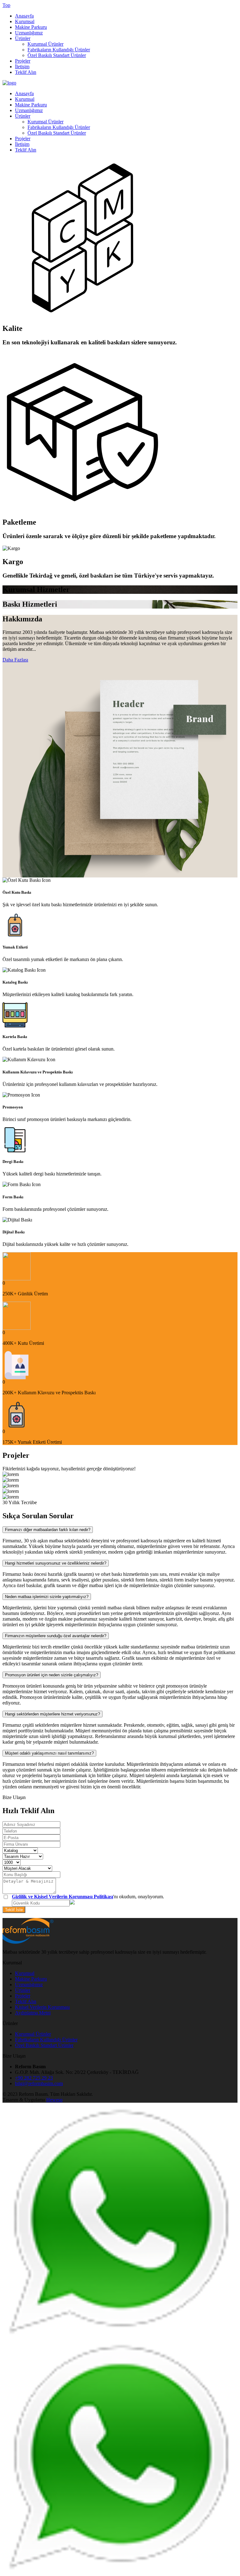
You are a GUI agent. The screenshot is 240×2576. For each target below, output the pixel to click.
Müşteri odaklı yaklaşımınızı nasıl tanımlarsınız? (49, 1753)
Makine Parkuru (31, 27)
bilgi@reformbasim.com (39, 2083)
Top (6, 5)
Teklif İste (14, 1910)
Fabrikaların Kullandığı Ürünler (59, 50)
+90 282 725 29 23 (34, 2078)
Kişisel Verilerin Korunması (42, 2007)
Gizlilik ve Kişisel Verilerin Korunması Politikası (62, 1897)
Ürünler (23, 38)
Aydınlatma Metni (33, 2013)
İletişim (22, 67)
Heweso (54, 2100)
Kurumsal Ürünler (45, 44)
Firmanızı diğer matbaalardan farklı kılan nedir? (48, 1530)
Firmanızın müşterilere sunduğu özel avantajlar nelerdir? (56, 1636)
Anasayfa (24, 16)
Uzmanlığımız (29, 33)
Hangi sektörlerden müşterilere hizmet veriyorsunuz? (52, 1714)
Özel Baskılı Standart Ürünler (57, 55)
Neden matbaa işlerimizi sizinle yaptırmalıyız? (47, 1597)
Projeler (23, 61)
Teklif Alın (26, 72)
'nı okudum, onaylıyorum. (88, 1897)
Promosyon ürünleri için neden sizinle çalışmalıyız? (52, 1675)
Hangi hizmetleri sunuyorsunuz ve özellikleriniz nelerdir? (56, 1563)
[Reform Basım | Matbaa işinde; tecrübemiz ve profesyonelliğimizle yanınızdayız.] (9, 83)
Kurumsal (25, 21)
